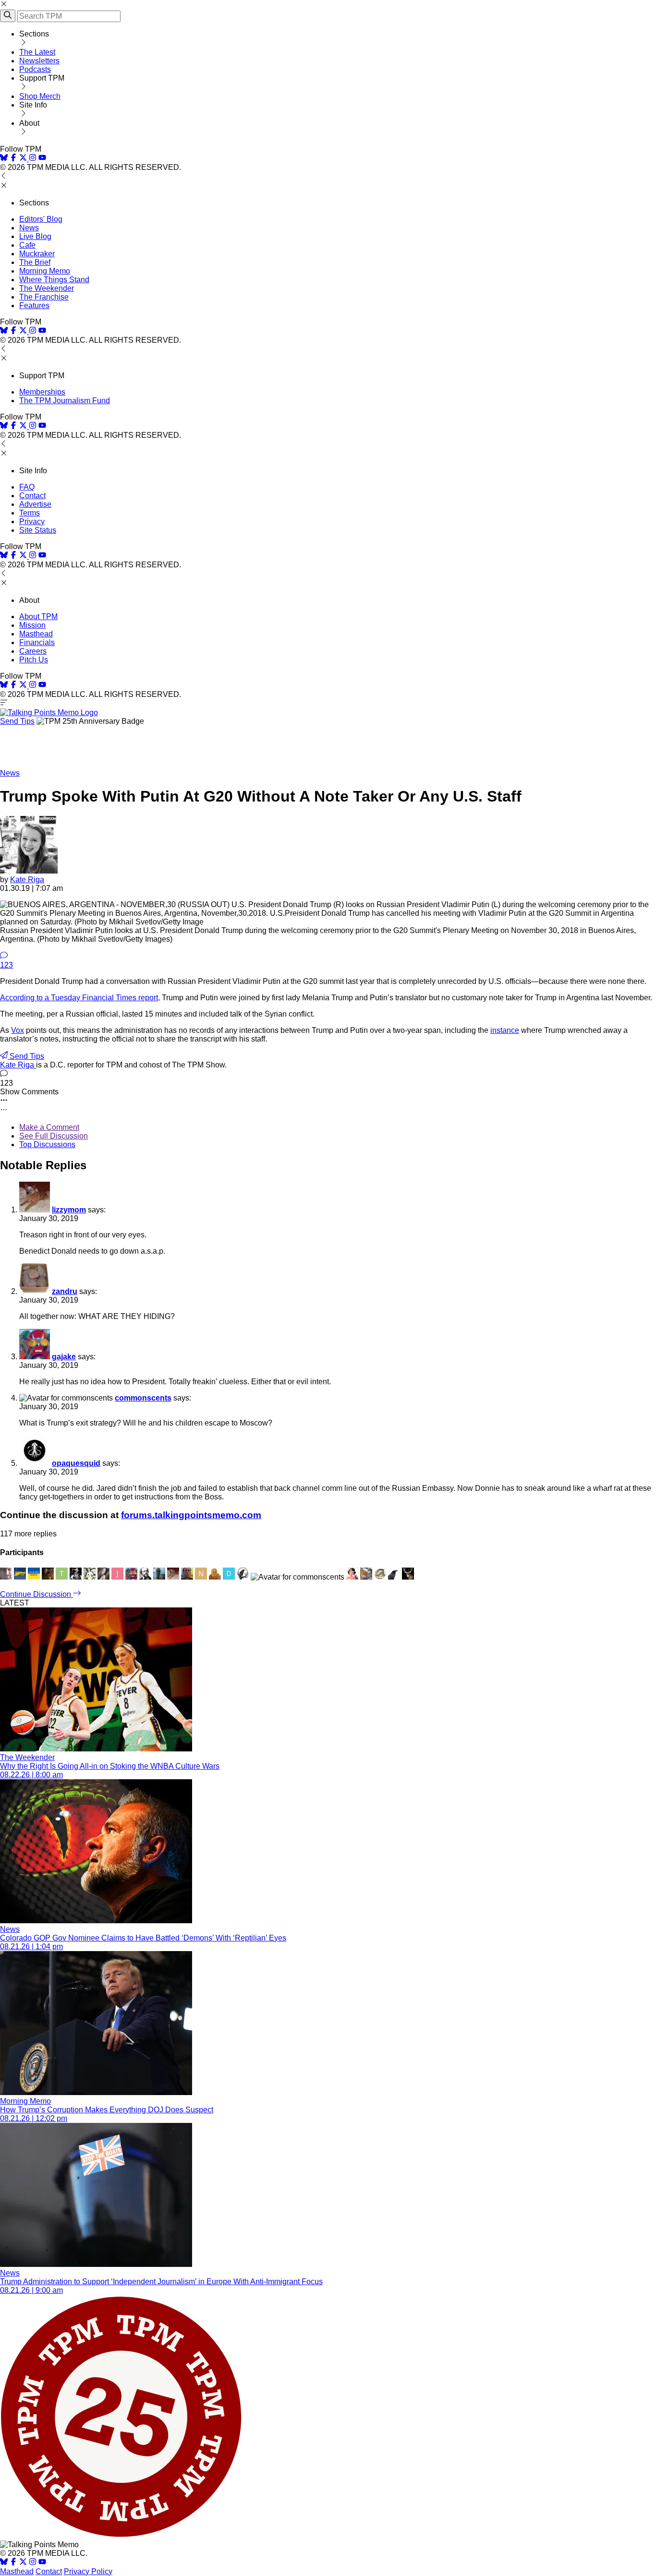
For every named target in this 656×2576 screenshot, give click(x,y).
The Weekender (47, 288)
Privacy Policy (88, 2571)
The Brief (35, 262)
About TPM (38, 617)
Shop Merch (40, 96)
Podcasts (35, 69)
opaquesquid (76, 1463)
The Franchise (44, 297)
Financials (37, 642)
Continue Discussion (36, 1594)
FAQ (27, 487)
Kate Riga (27, 880)
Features (34, 306)
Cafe (27, 245)
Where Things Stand (54, 280)
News (29, 228)
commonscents (143, 1398)
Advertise (35, 504)
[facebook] (13, 159)
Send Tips (17, 721)
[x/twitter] (24, 159)
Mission (32, 625)
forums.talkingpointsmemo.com (191, 1515)
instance (505, 1030)
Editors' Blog (41, 219)
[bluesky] (4, 159)
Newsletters (39, 61)
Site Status (38, 530)
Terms (30, 513)
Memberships (42, 392)
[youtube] (42, 159)
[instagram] (33, 159)
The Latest (37, 52)
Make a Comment (49, 1127)
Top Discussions (47, 1144)
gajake (64, 1357)
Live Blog (35, 236)
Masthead (36, 634)
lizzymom (69, 1210)
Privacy (32, 521)
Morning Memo (45, 271)
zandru (65, 1291)
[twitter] (23, 2563)
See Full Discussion (54, 1136)
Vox (18, 1030)
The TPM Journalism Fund (65, 401)
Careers (33, 651)
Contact (32, 496)
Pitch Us (34, 660)
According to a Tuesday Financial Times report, (80, 998)
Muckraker (37, 254)
